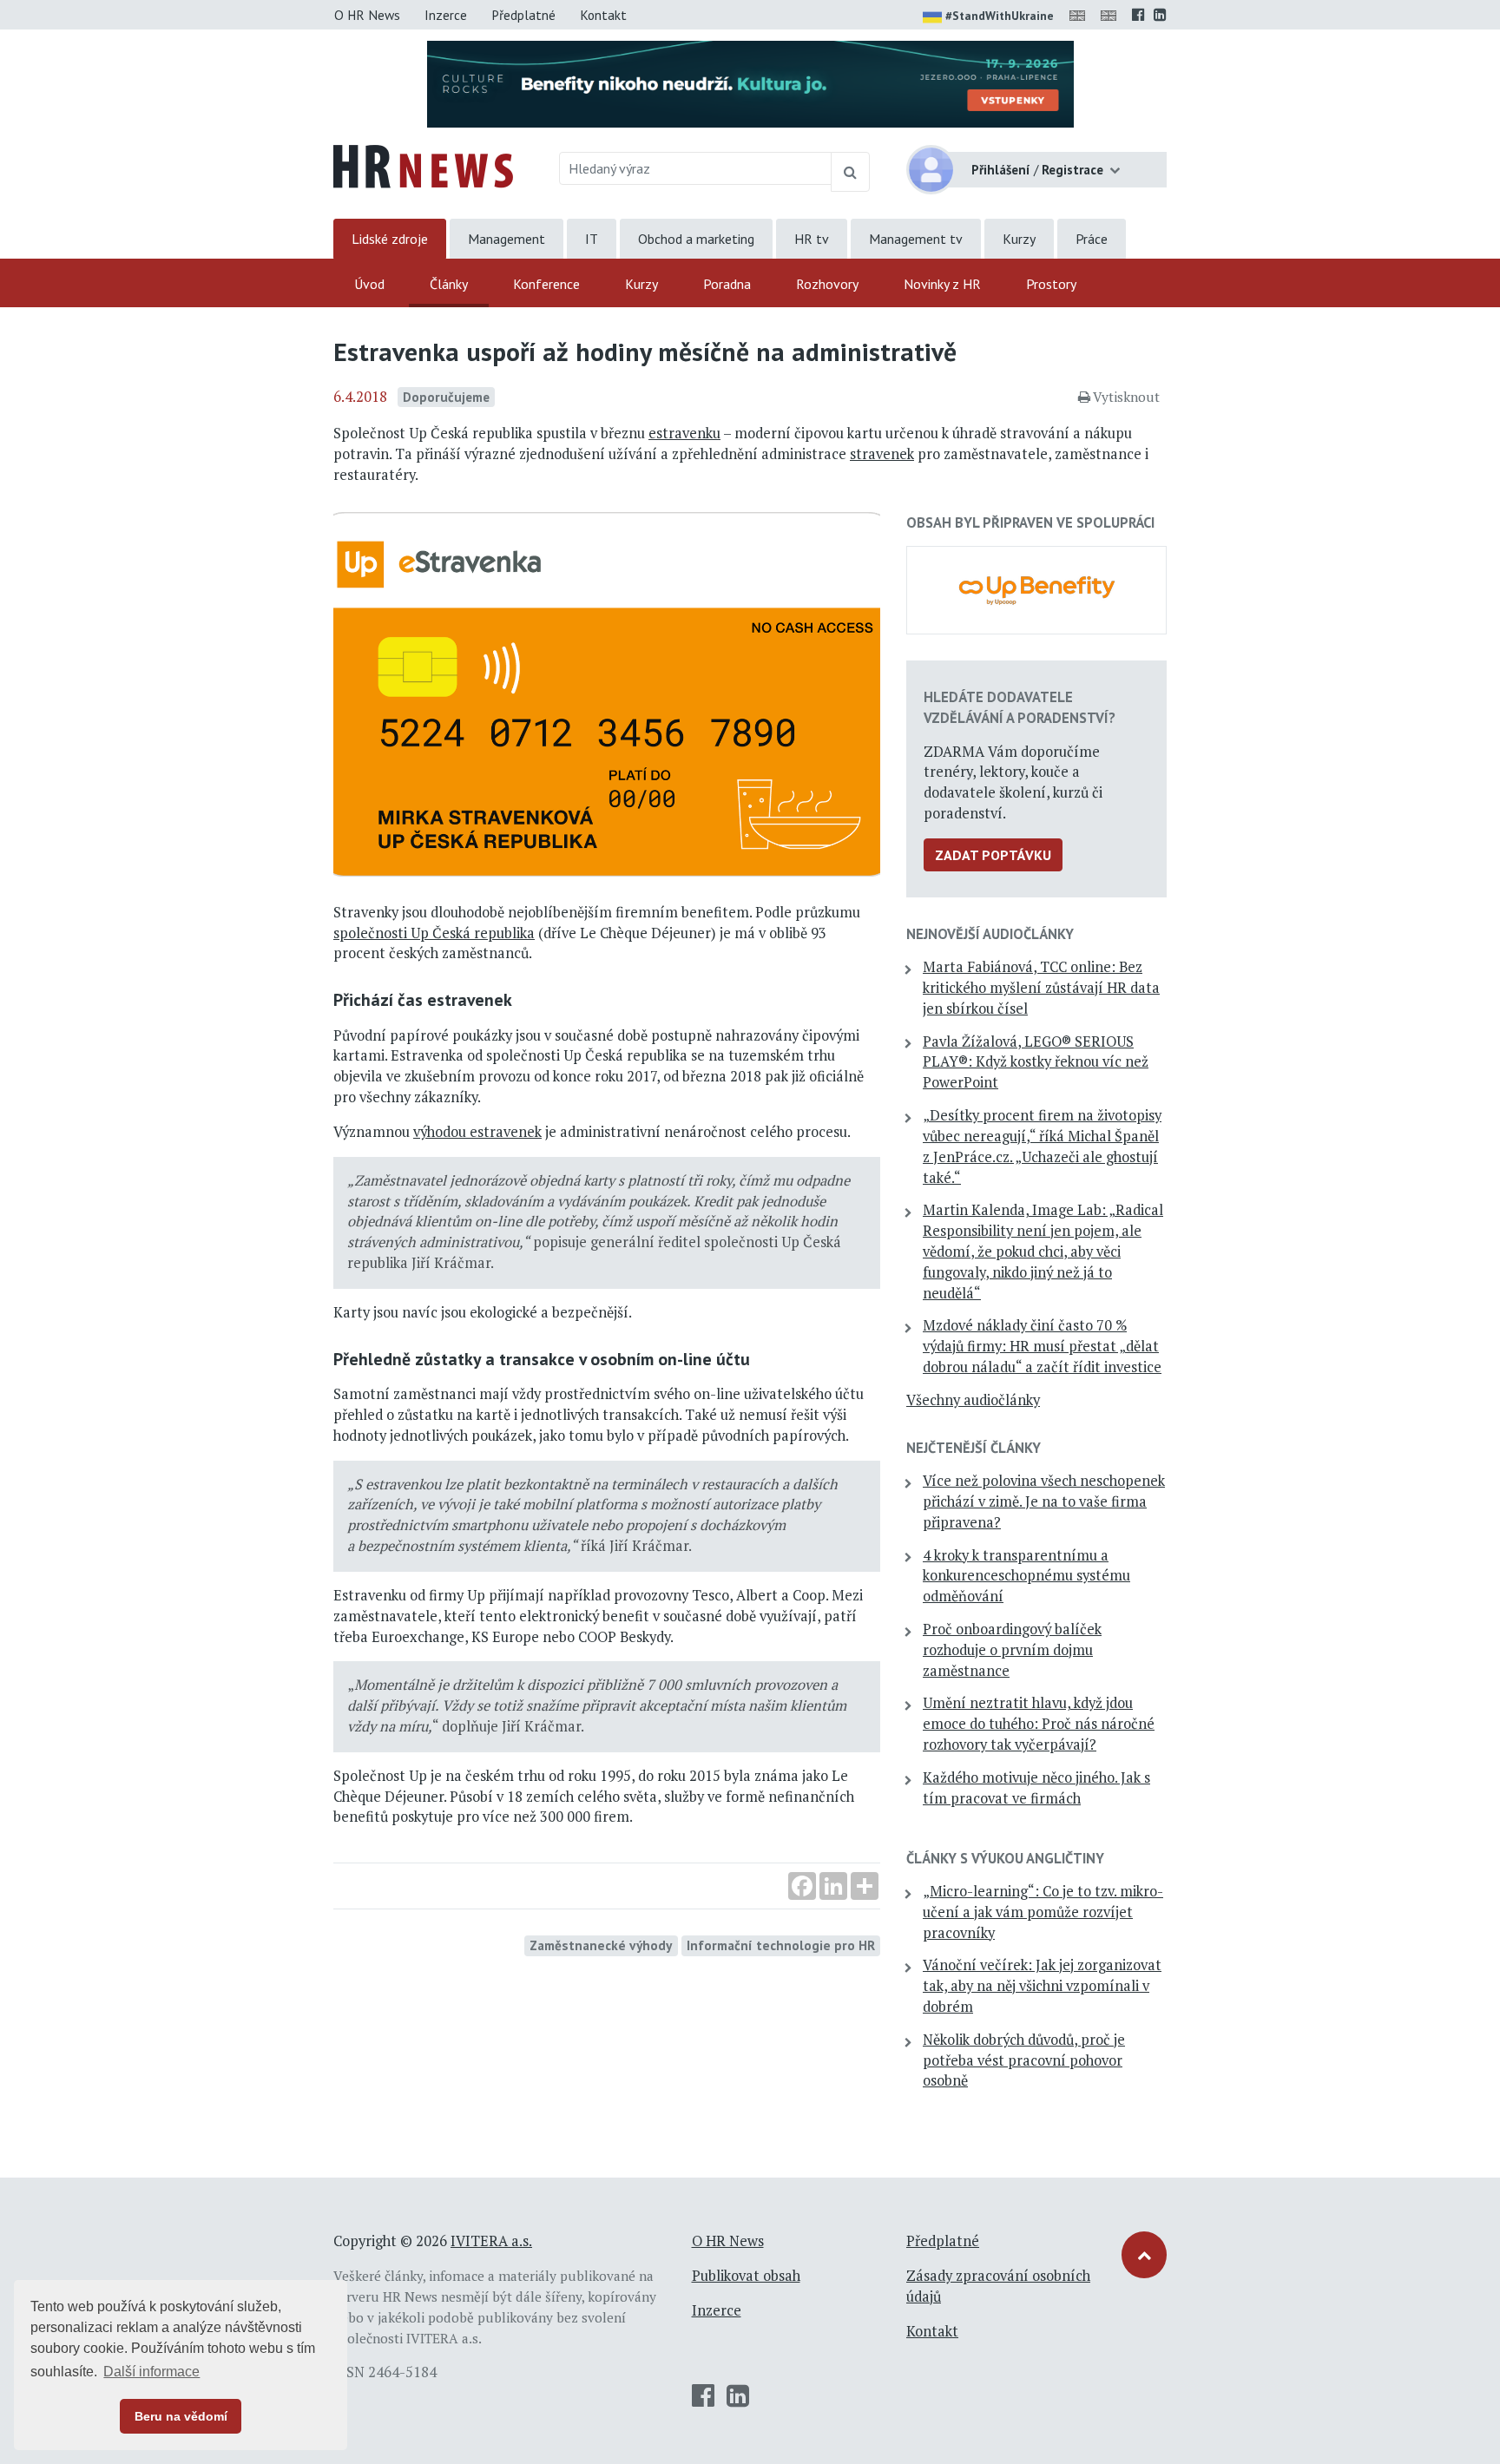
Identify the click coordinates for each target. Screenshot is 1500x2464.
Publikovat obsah (746, 2276)
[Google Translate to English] (1112, 15)
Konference (546, 284)
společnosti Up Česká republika (434, 933)
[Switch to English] (1081, 15)
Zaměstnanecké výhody (601, 1945)
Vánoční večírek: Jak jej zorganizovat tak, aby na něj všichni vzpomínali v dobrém (1042, 1986)
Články (449, 284)
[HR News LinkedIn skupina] (1160, 15)
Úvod (369, 284)
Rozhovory (827, 284)
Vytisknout (1126, 397)
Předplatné (523, 15)
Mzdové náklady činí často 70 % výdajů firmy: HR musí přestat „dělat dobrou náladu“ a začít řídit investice (1042, 1346)
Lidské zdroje (390, 239)
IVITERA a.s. (491, 2241)
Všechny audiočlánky (973, 1400)
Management (507, 239)
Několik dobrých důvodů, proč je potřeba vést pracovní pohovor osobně (1024, 2060)
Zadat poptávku (993, 855)
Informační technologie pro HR (781, 1945)
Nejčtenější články (974, 1448)
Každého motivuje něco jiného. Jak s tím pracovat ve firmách (1036, 1788)
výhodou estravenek (477, 1132)
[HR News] (423, 165)
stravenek (882, 454)
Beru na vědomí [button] (181, 2416)
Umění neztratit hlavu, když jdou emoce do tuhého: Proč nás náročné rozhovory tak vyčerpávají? (1039, 1724)
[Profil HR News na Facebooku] (1138, 15)
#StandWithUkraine (1000, 16)
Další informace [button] (151, 2372)
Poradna (727, 284)
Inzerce (446, 15)
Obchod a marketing (696, 239)
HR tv (812, 239)
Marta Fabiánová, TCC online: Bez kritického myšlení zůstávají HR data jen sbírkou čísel (1041, 988)
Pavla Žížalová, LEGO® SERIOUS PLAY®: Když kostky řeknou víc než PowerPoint (1036, 1062)
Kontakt (603, 15)
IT (592, 239)
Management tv (916, 239)
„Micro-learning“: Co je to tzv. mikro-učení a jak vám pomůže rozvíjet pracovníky (1043, 1912)
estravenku (684, 433)
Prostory (1051, 284)
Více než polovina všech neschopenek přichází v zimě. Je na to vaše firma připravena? (1044, 1501)
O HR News (367, 15)
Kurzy (1019, 239)
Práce (1092, 239)
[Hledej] (850, 172)
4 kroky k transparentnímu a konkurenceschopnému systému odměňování (1026, 1576)
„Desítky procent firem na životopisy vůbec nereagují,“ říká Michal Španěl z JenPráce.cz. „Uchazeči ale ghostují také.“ (1042, 1146)
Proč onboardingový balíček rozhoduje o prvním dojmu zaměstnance (1012, 1650)
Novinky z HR (942, 284)
